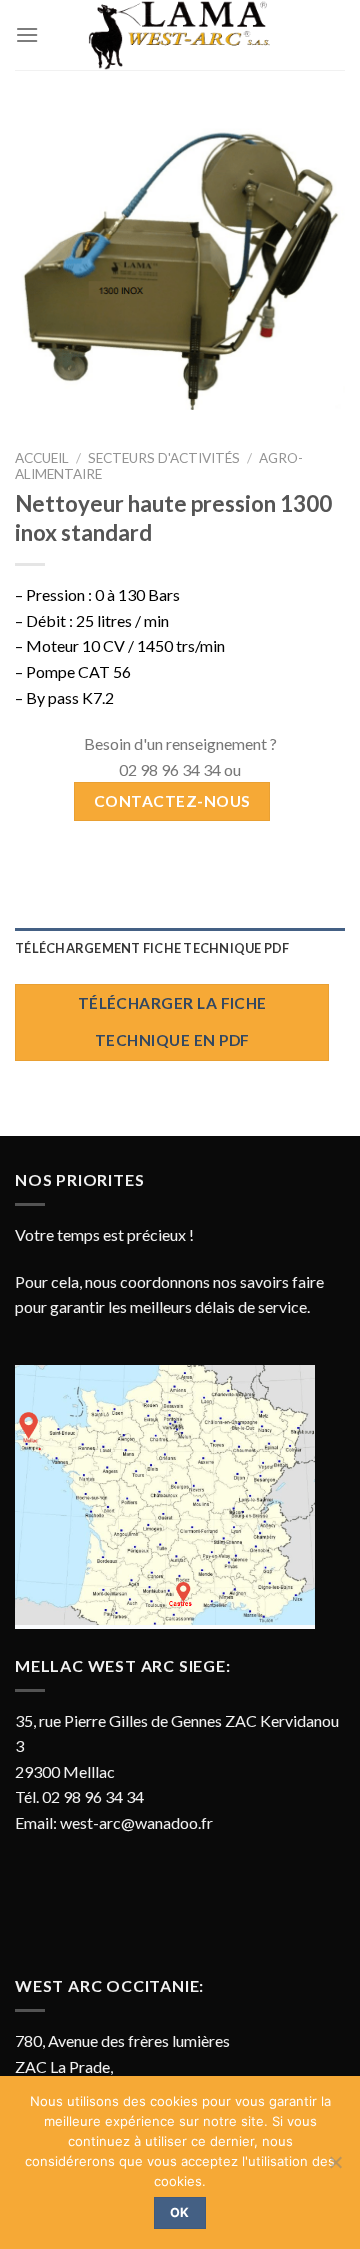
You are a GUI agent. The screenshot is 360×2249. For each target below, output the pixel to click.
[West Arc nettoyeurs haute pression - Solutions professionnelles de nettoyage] (180, 35)
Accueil (42, 458)
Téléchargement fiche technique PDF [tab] (152, 948)
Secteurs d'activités (164, 458)
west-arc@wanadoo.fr (136, 1822)
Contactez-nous (172, 801)
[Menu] (27, 34)
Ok (180, 2212)
